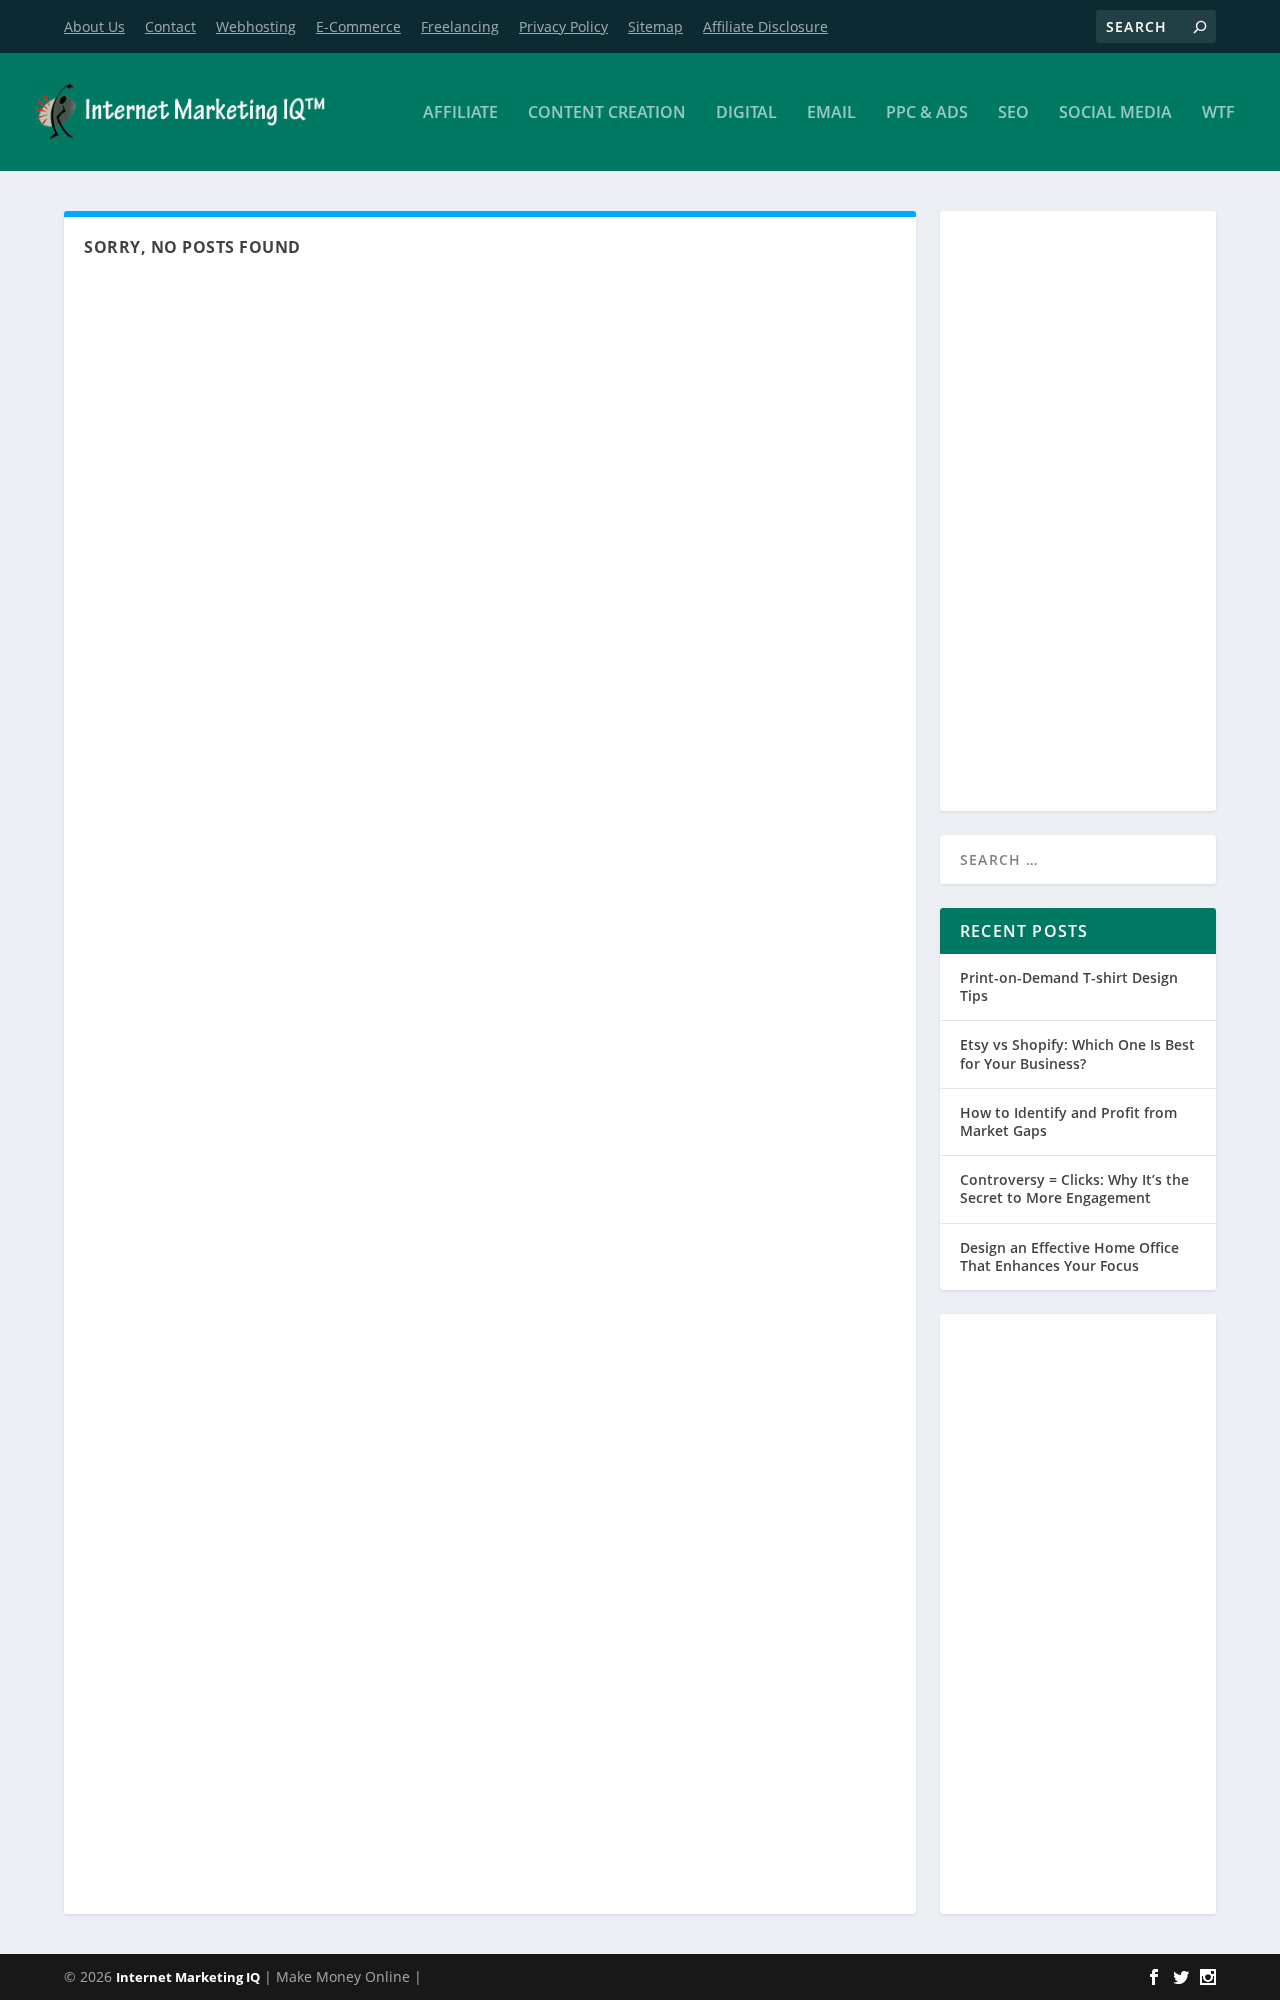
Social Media (1115, 113)
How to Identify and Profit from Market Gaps (1068, 1121)
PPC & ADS (927, 113)
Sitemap (655, 26)
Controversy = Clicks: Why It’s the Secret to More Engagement (1074, 1188)
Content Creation (607, 113)
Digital (746, 113)
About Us (94, 26)
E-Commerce (358, 26)
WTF (1218, 113)
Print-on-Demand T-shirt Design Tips (1069, 986)
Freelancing (460, 26)
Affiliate (460, 113)
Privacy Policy (563, 26)
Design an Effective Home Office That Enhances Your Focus (1069, 1256)
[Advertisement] (1078, 511)
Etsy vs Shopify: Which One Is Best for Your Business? (1077, 1053)
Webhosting (256, 26)
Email (831, 113)
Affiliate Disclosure (765, 26)
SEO (1013, 113)
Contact (170, 26)
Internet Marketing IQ (188, 1977)
